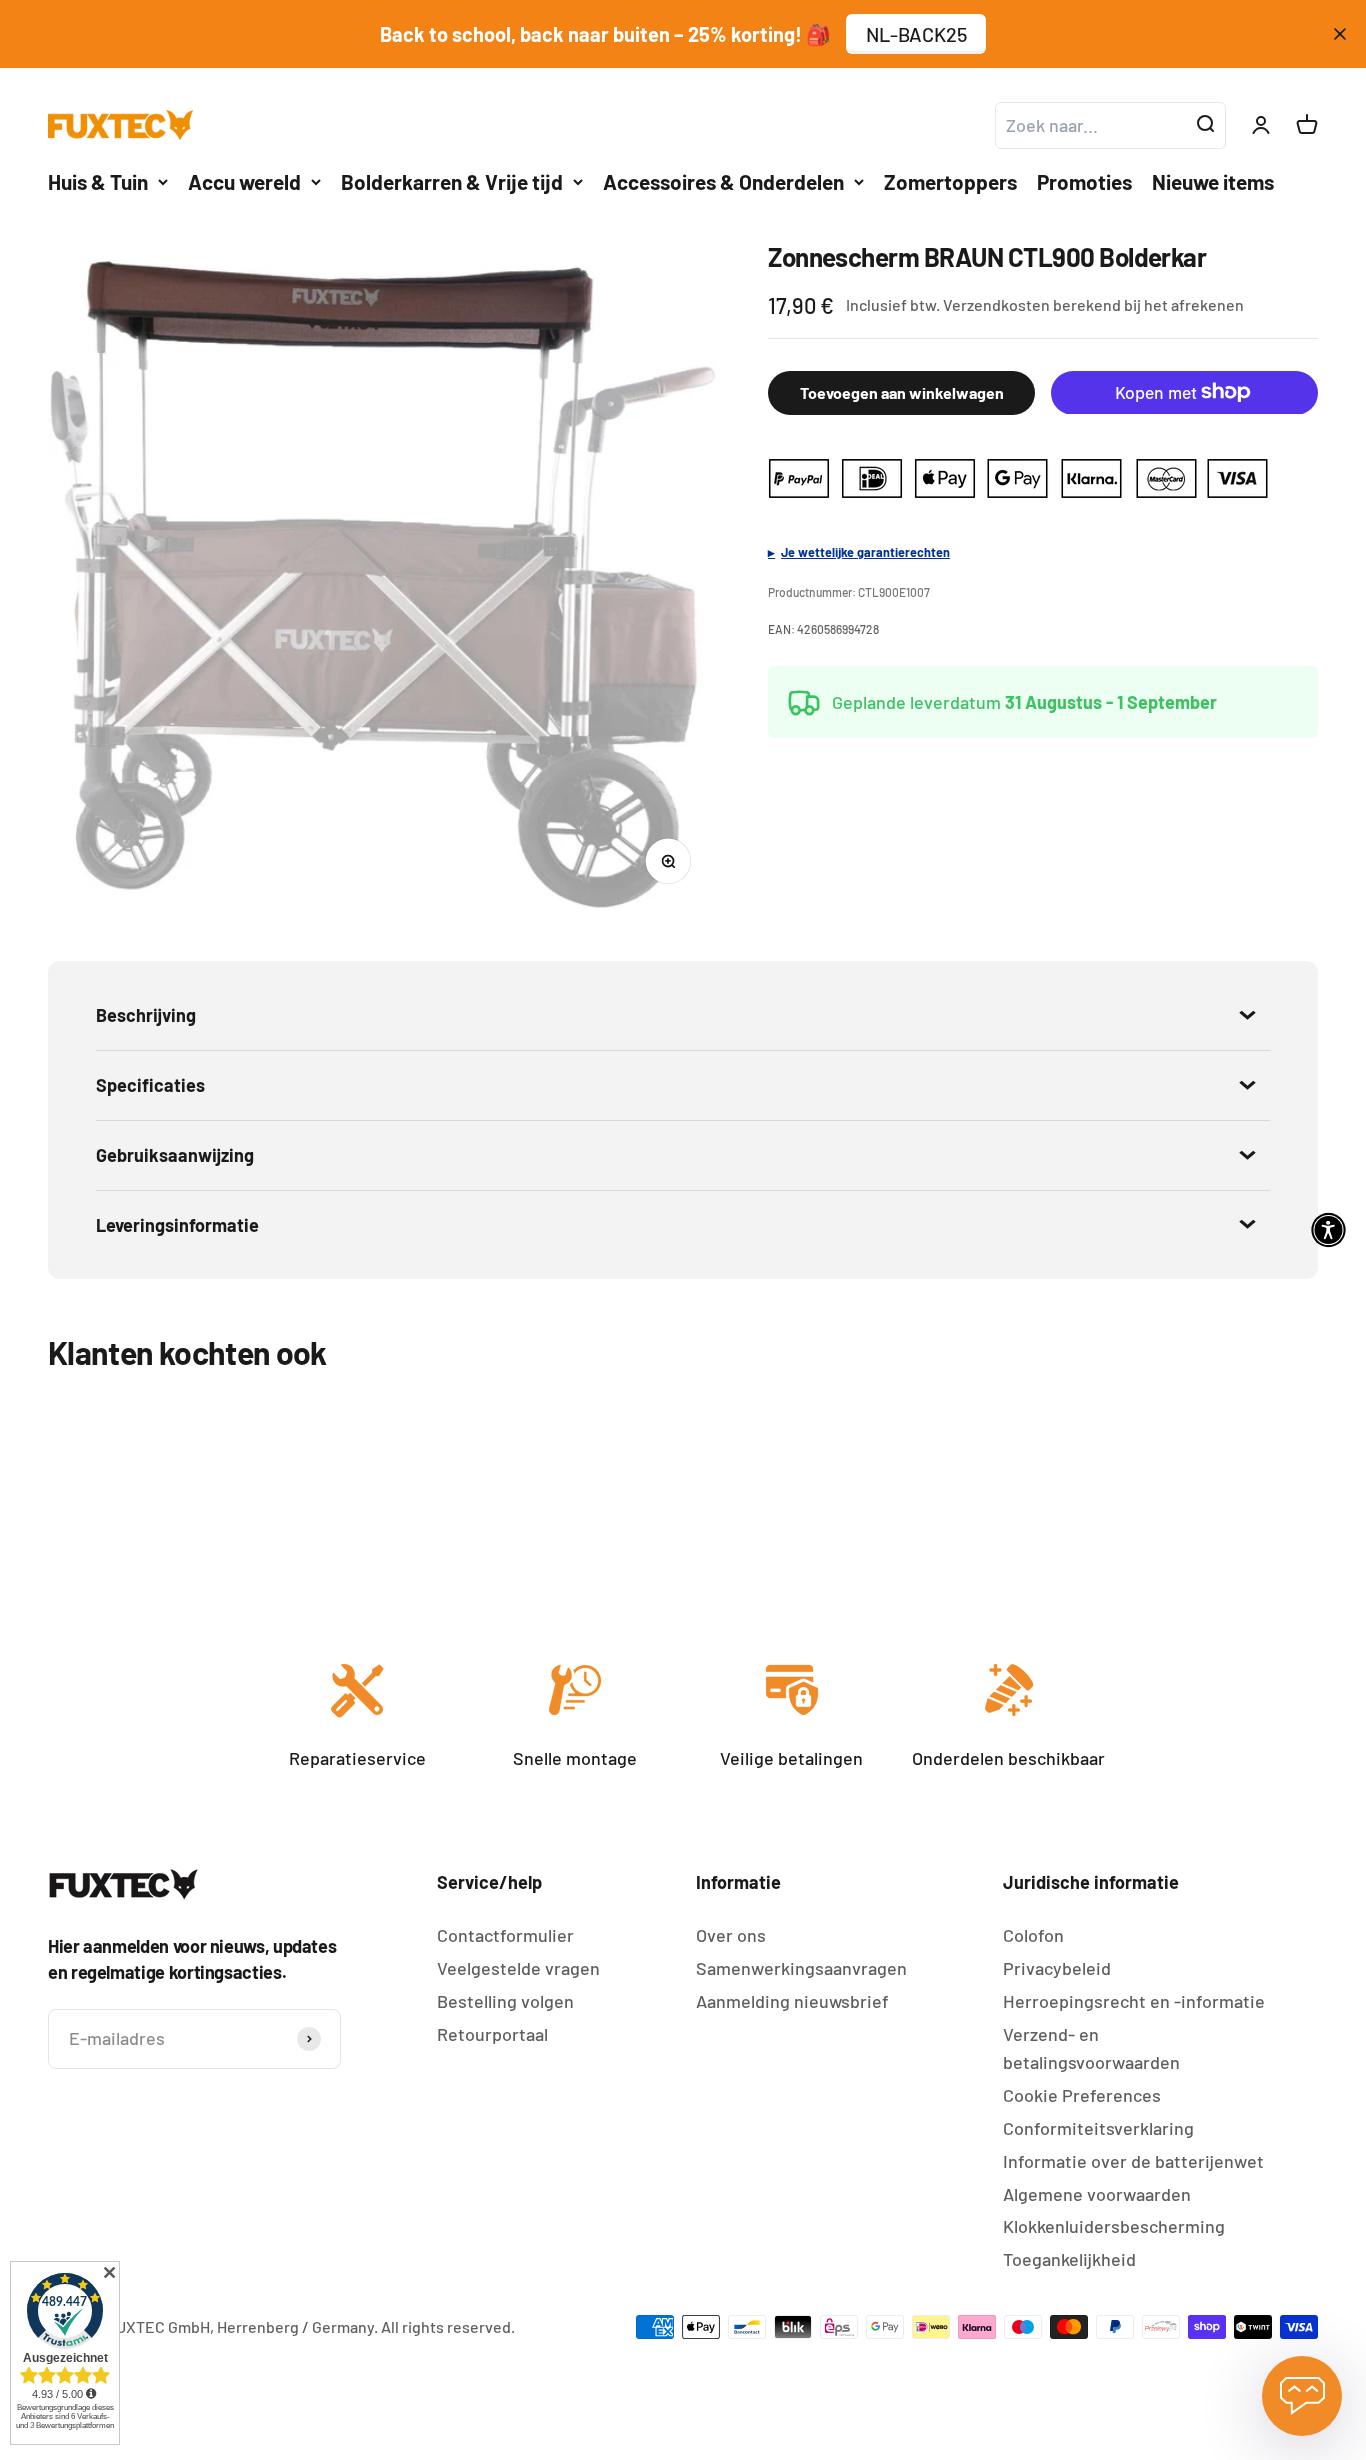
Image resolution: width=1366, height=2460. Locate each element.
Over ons (731, 1935)
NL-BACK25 (916, 34)
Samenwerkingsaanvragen (801, 1968)
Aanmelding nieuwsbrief (792, 2001)
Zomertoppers (950, 181)
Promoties (1084, 181)
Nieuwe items (1213, 181)
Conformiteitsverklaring (1098, 2128)
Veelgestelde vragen (518, 1968)
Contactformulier (505, 1935)
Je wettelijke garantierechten (865, 551)
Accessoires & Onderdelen (723, 181)
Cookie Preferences (1082, 2095)
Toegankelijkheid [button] (1069, 2259)
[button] (1328, 1230)
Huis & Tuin (98, 181)
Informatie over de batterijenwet (1133, 2161)
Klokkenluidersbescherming (1114, 2226)
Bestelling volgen (505, 2001)
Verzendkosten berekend (1032, 304)
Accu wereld (244, 181)
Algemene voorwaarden (1097, 2194)
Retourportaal (492, 2034)
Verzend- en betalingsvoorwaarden (1091, 2048)
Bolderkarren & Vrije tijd (452, 181)
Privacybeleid (1057, 1968)
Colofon (1033, 1935)
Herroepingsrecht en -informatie (1134, 2001)
